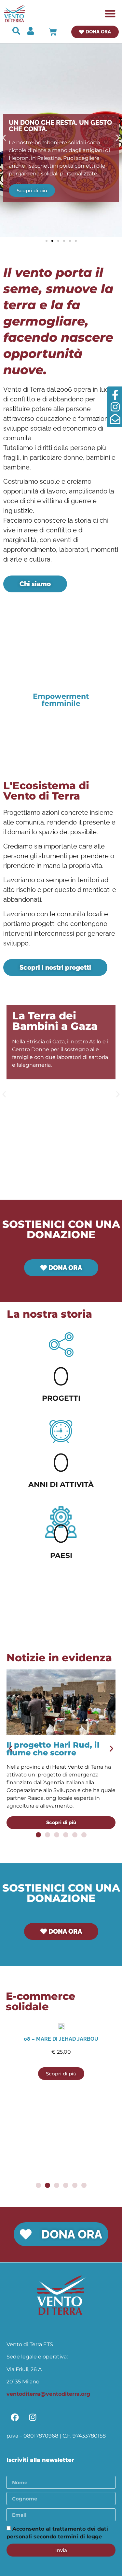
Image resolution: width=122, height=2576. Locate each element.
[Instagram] (33, 2417)
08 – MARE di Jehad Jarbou (61, 2039)
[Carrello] (53, 32)
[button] (110, 14)
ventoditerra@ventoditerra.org (48, 2394)
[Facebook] (15, 2417)
